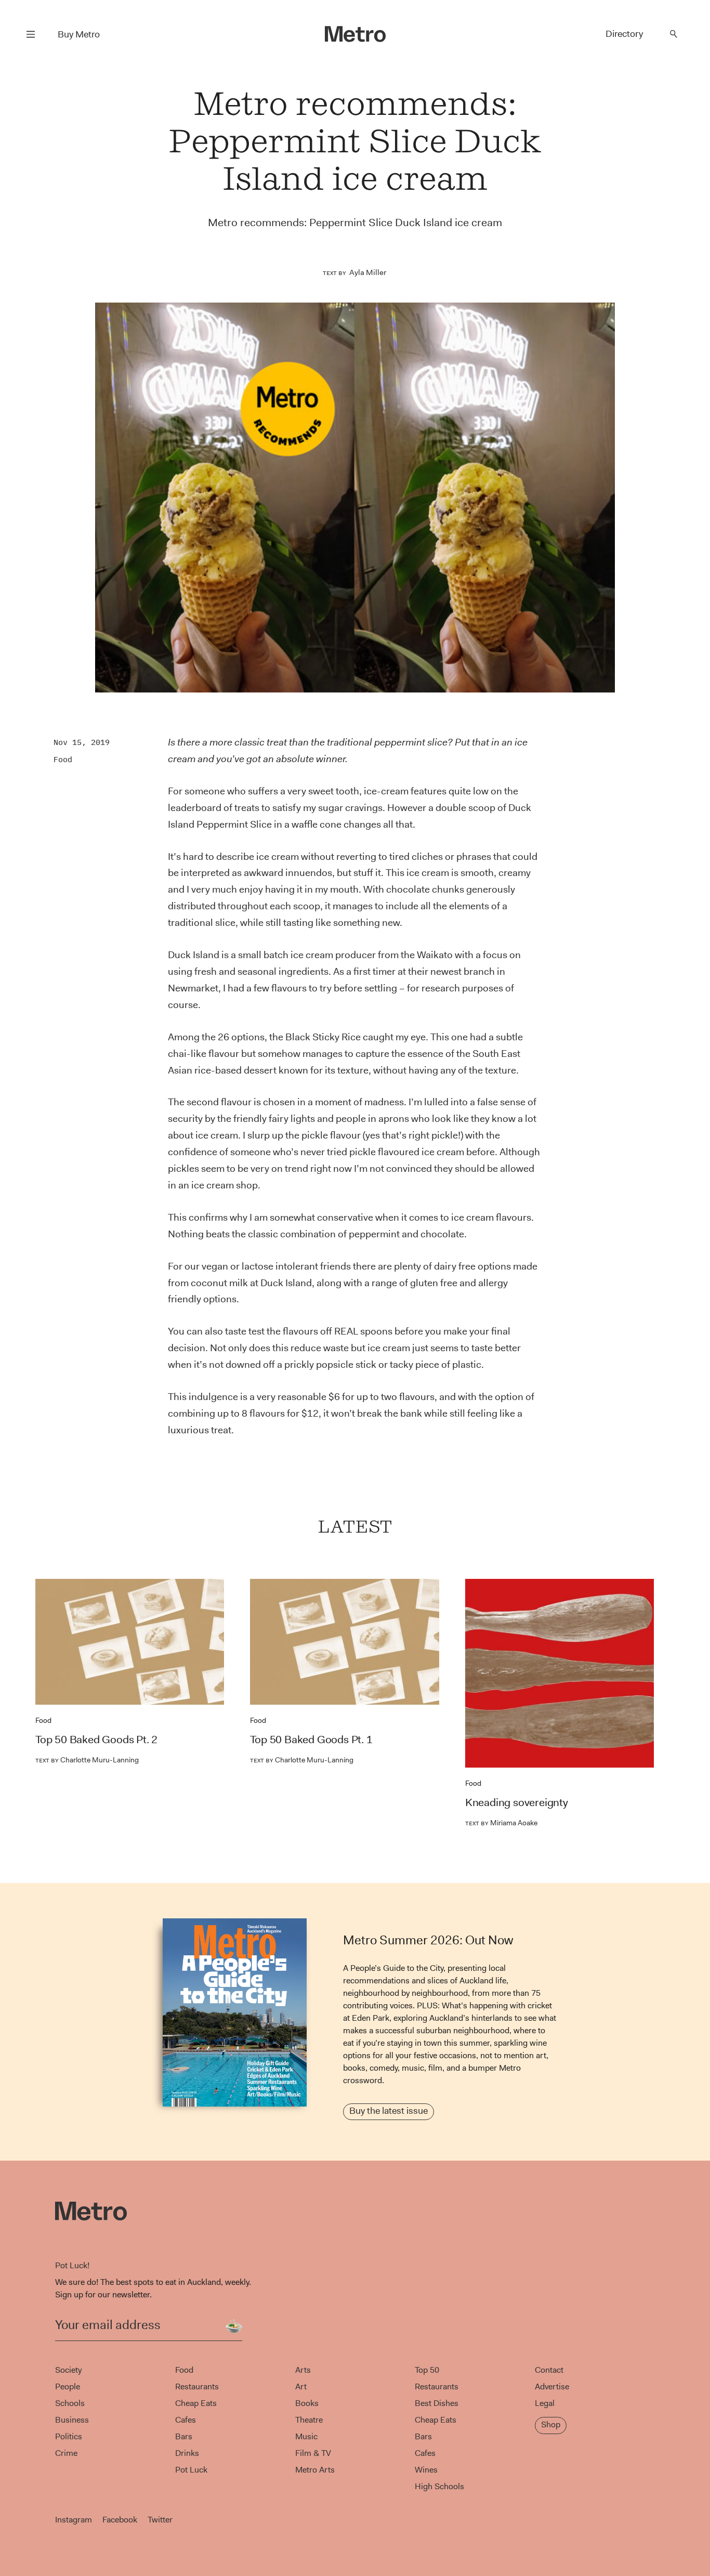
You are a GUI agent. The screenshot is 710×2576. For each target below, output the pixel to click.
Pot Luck (191, 2470)
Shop (551, 2424)
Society (68, 2370)
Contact (549, 2370)
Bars (184, 2436)
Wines (426, 2470)
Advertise (552, 2387)
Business (72, 2420)
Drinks (187, 2453)
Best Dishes (437, 2403)
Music (306, 2436)
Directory (624, 34)
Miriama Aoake (501, 1823)
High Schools (439, 2486)
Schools (70, 2403)
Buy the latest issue (389, 2111)
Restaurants (197, 2387)
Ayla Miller (368, 272)
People (68, 2387)
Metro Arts (315, 2470)
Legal (545, 2403)
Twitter (160, 2520)
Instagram (74, 2520)
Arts (303, 2370)
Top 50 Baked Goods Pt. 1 (311, 1740)
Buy (79, 34)
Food (63, 759)
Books (307, 2403)
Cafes (186, 2420)
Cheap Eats (196, 2403)
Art (301, 2387)
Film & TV (313, 2453)
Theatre (309, 2420)
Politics (69, 2436)
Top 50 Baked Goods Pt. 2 (96, 1740)
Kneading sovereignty (517, 1802)
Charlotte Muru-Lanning (87, 1760)
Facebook (120, 2520)
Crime (66, 2453)
